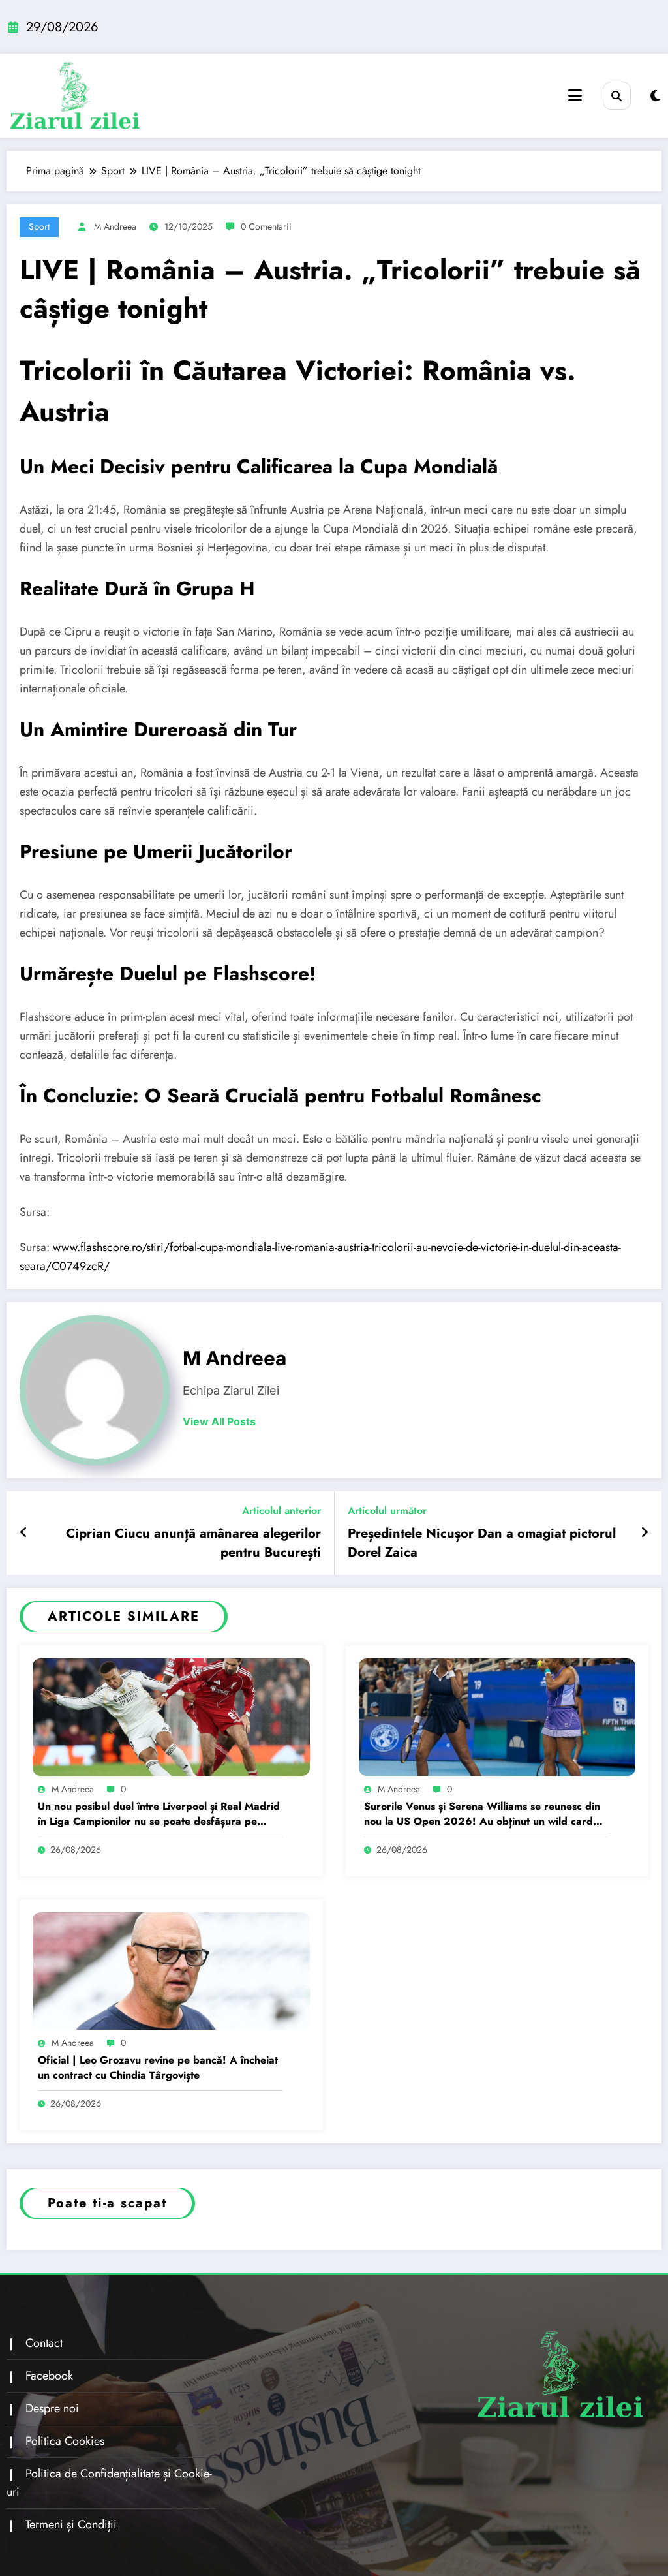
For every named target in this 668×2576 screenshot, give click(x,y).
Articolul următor (387, 1511)
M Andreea (115, 226)
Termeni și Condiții (71, 2524)
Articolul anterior (281, 1511)
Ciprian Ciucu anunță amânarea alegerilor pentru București (193, 1543)
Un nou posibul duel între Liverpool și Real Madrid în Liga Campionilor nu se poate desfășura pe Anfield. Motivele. (159, 1814)
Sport (39, 226)
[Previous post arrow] (24, 1533)
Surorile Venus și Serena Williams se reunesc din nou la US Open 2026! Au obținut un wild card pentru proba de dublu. (482, 1814)
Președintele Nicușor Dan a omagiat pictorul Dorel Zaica (482, 1543)
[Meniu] (575, 96)
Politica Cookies (65, 2441)
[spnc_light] (655, 96)
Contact (44, 2343)
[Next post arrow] (645, 1533)
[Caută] (617, 96)
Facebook (49, 2376)
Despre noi (52, 2408)
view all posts (219, 1422)
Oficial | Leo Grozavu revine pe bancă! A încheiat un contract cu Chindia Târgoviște (158, 2068)
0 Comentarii (266, 226)
